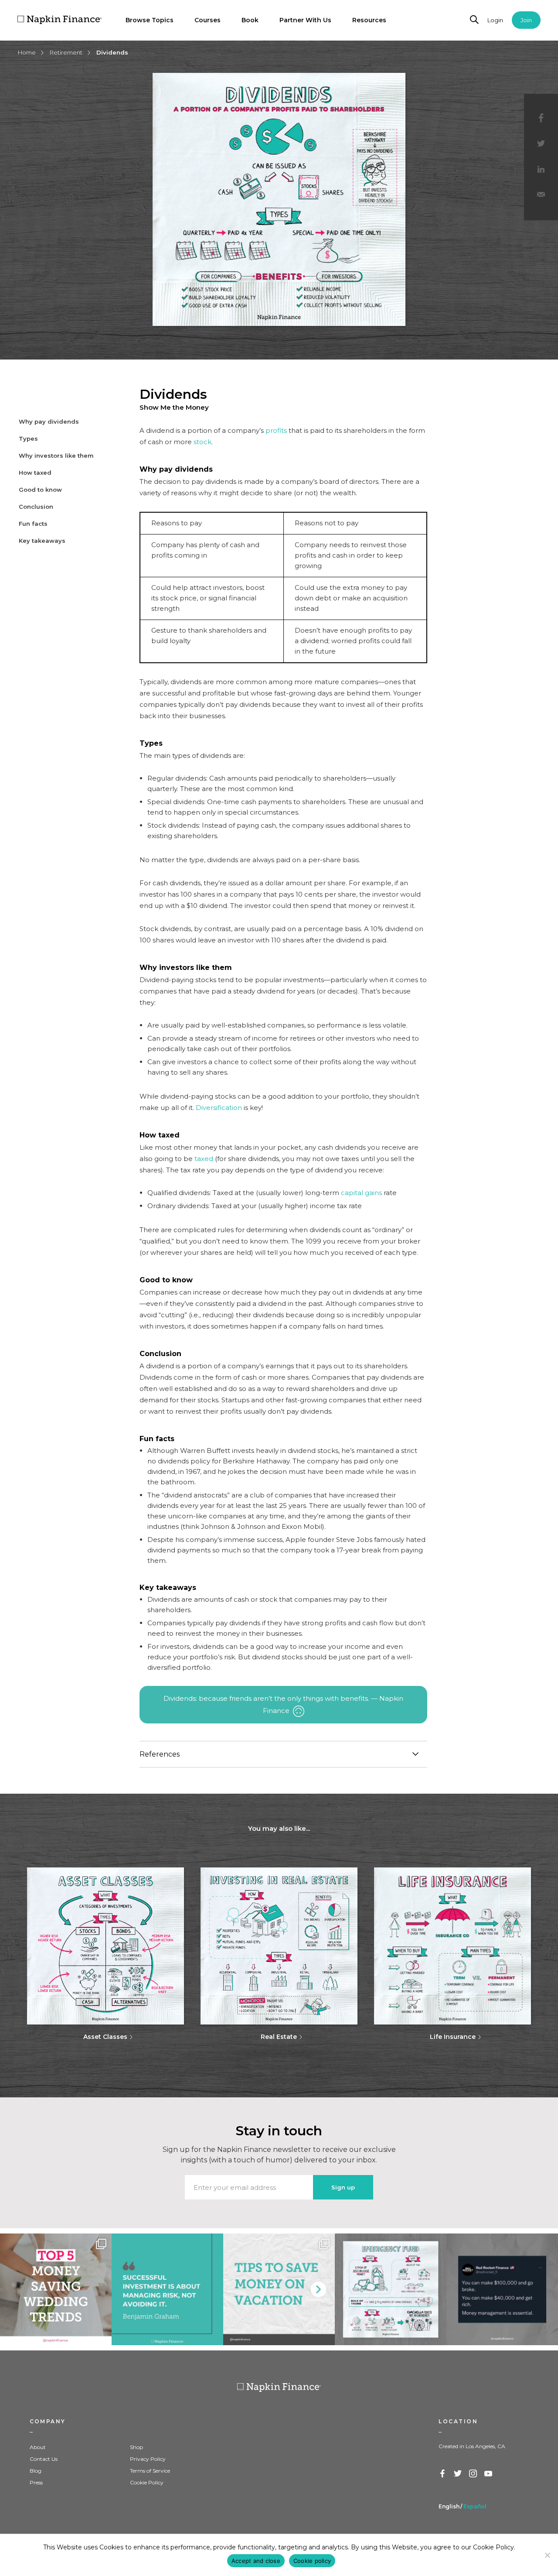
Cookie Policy (147, 2482)
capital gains (361, 1193)
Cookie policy (312, 2561)
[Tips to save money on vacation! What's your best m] (279, 2289)
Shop (136, 2447)
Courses (208, 20)
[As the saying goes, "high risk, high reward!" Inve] (167, 2289)
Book (250, 20)
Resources (369, 20)
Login (495, 20)
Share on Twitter (541, 144)
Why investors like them (56, 456)
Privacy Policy (148, 2459)
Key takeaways (42, 541)
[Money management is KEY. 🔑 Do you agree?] (502, 2289)
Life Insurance (453, 2037)
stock (202, 442)
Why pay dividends (49, 421)
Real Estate (279, 2037)
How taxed (35, 473)
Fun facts (33, 524)
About (38, 2447)
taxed (204, 1159)
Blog (36, 2471)
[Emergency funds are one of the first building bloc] (391, 2289)
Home (27, 52)
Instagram (473, 2474)
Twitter (458, 2474)
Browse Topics (150, 20)
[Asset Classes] (105, 1947)
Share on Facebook (541, 118)
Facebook (443, 2474)
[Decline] (547, 2555)
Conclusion (36, 507)
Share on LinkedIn (541, 170)
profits (276, 430)
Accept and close (256, 2561)
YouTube (489, 2474)
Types (28, 438)
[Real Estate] (279, 1947)
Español (475, 2506)
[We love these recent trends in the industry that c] (56, 2289)
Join (526, 20)
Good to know (40, 490)
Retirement (66, 52)
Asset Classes (105, 2037)
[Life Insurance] (453, 1947)
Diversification (219, 1108)
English (449, 2506)
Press (36, 2482)
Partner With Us (305, 20)
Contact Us (44, 2459)
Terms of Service (150, 2471)
